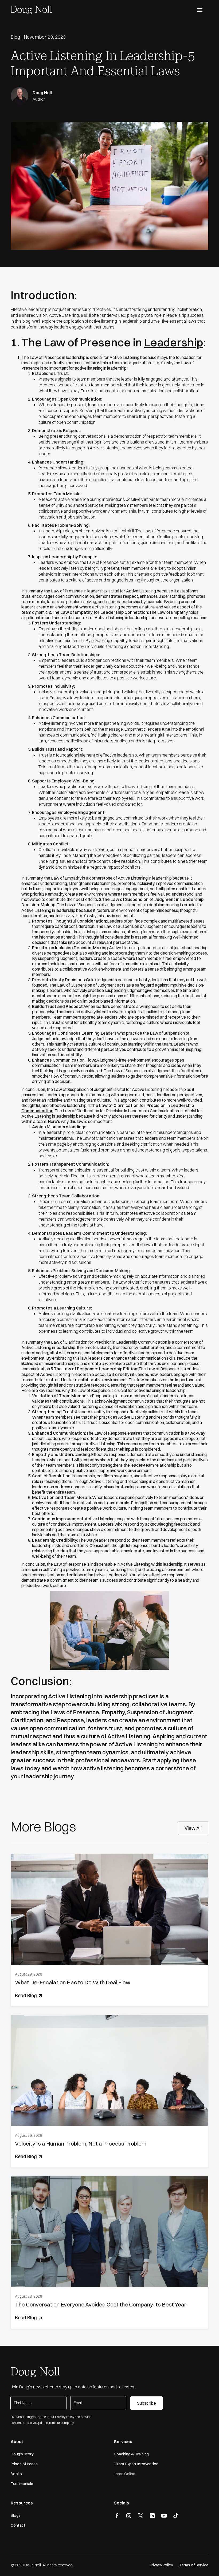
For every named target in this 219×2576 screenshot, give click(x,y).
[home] (31, 9)
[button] (200, 10)
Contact (18, 2525)
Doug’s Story (22, 2454)
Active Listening (70, 1696)
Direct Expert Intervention (136, 2464)
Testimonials (22, 2484)
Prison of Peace (24, 2464)
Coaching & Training (131, 2454)
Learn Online (124, 2474)
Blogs (16, 2515)
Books (16, 2474)
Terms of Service (194, 2565)
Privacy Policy (161, 2565)
